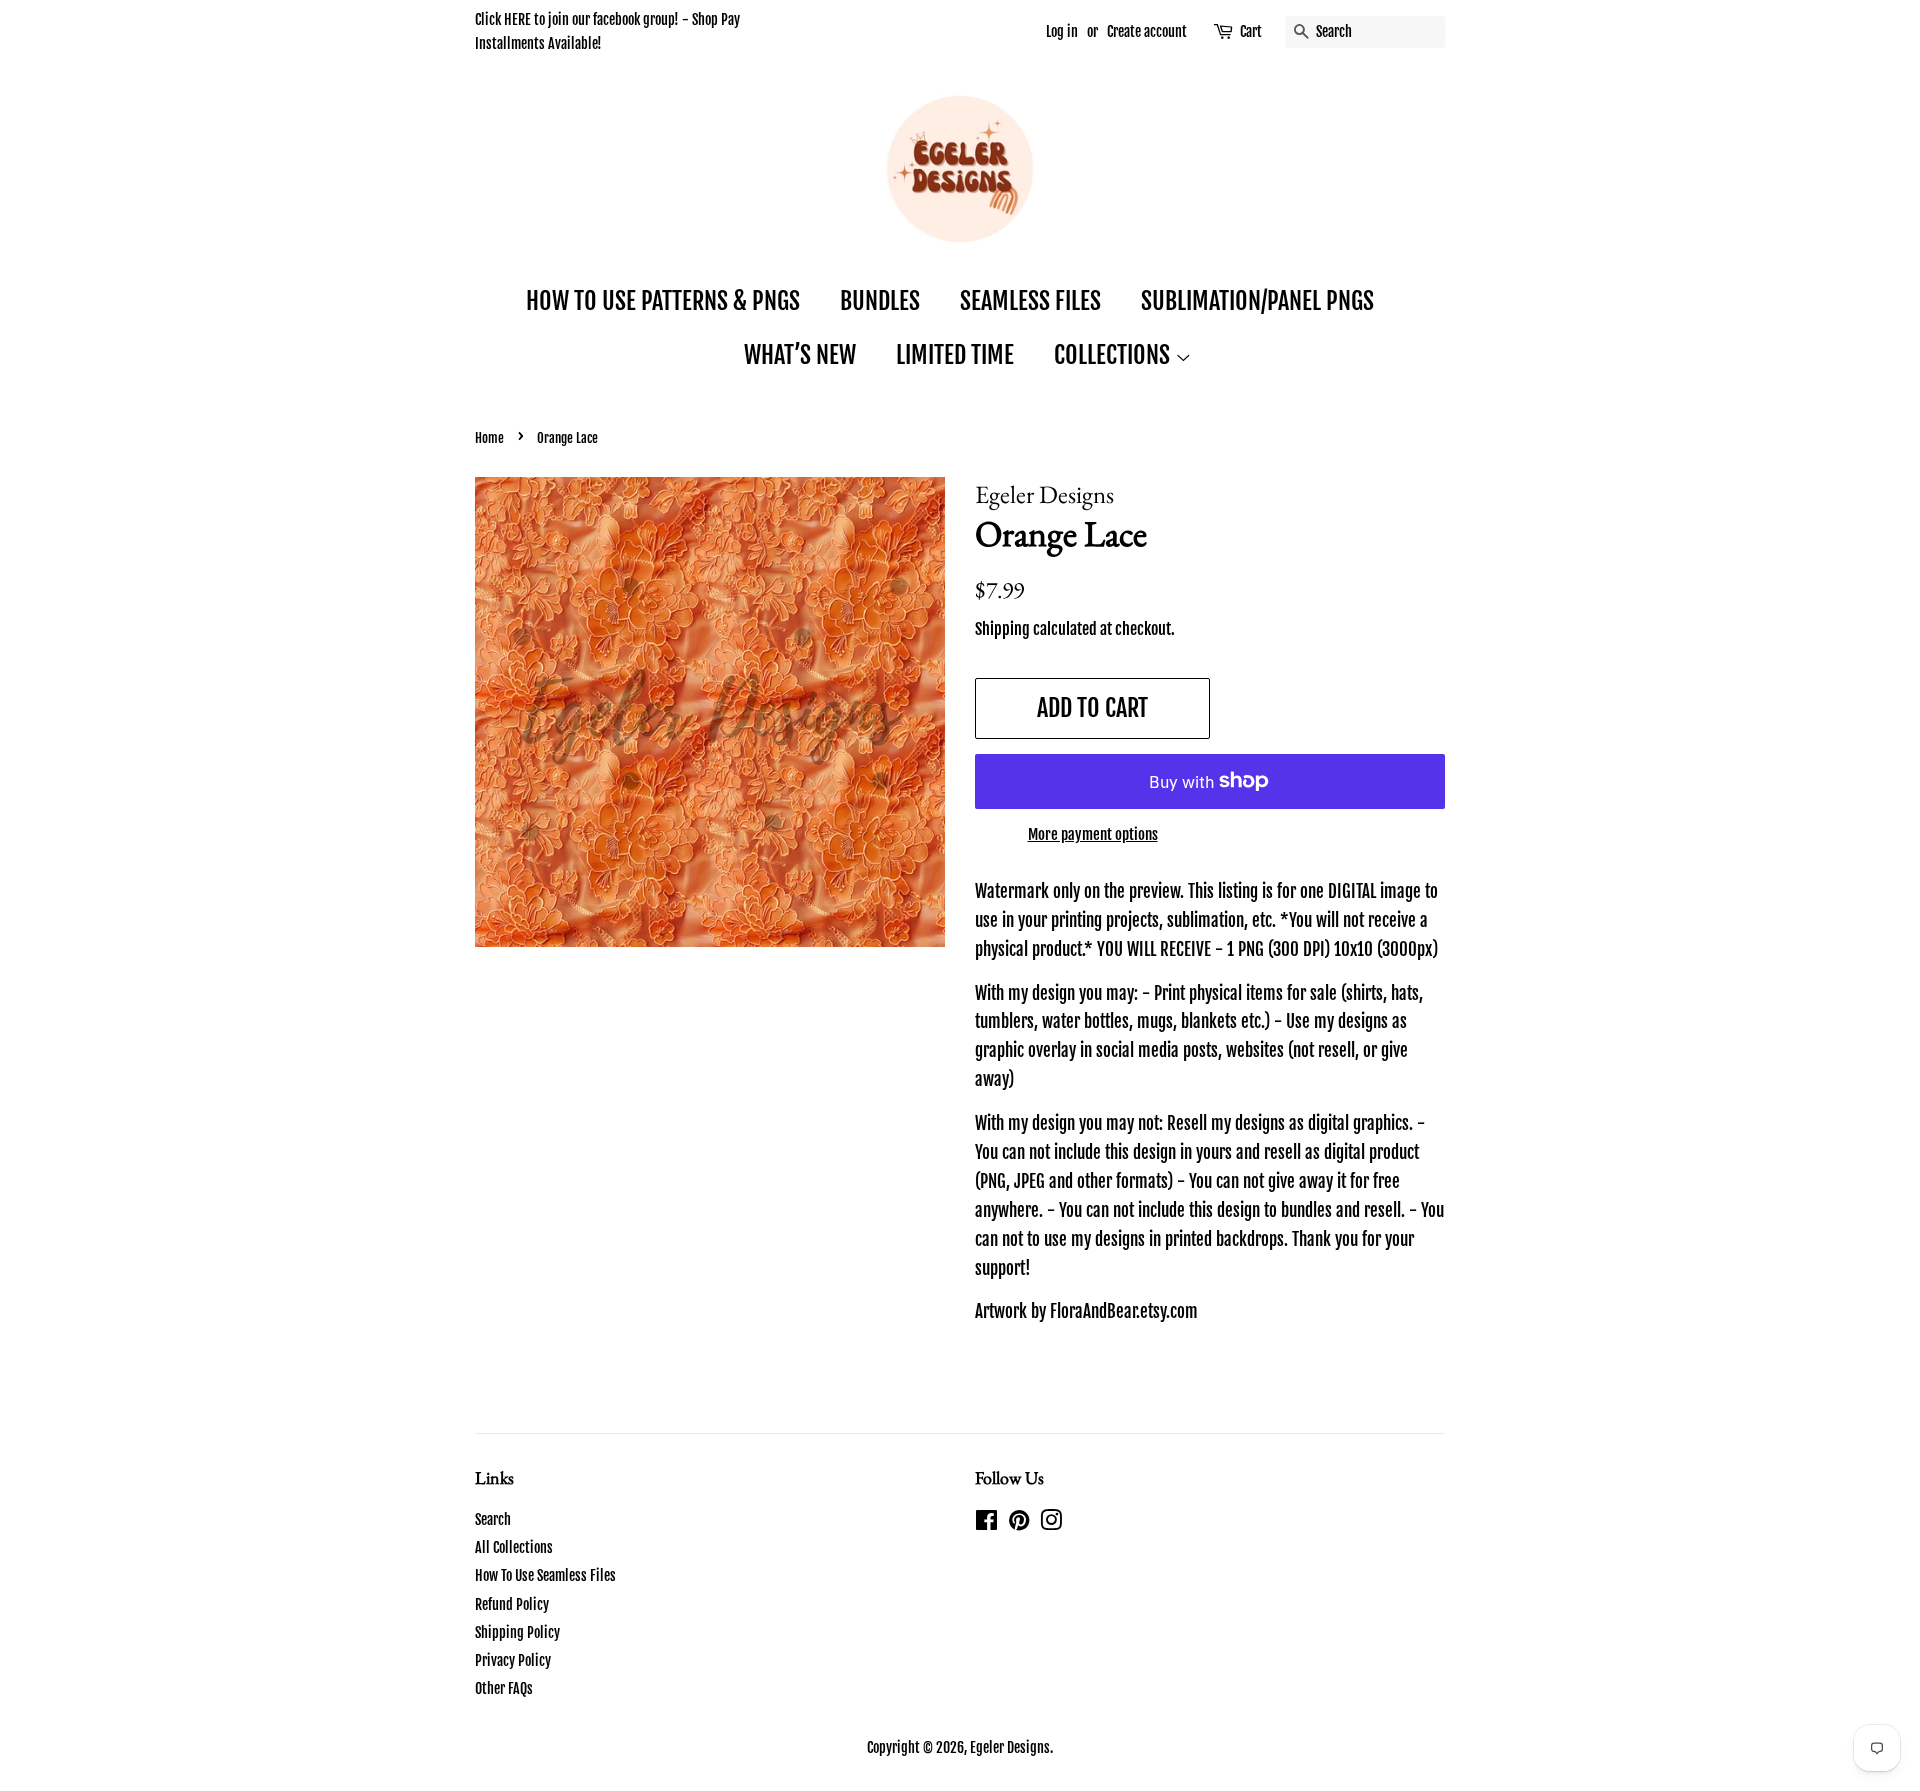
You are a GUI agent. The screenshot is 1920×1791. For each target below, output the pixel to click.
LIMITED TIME (955, 355)
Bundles (880, 301)
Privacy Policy (513, 1660)
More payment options (1093, 834)
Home (489, 438)
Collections (1114, 355)
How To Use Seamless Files (545, 1575)
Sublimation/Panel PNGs (1257, 301)
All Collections (514, 1547)
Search (493, 1519)
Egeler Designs (1010, 1747)
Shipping (1002, 629)
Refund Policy (512, 1604)
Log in (1062, 31)
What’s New (800, 355)
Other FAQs (504, 1688)
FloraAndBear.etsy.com (1124, 1311)
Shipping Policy (517, 1632)
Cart (1251, 31)
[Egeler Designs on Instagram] (1051, 1523)
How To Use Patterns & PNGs (663, 301)
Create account (1147, 31)
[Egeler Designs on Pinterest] (1019, 1523)
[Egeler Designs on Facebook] (986, 1523)
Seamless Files (1030, 301)
